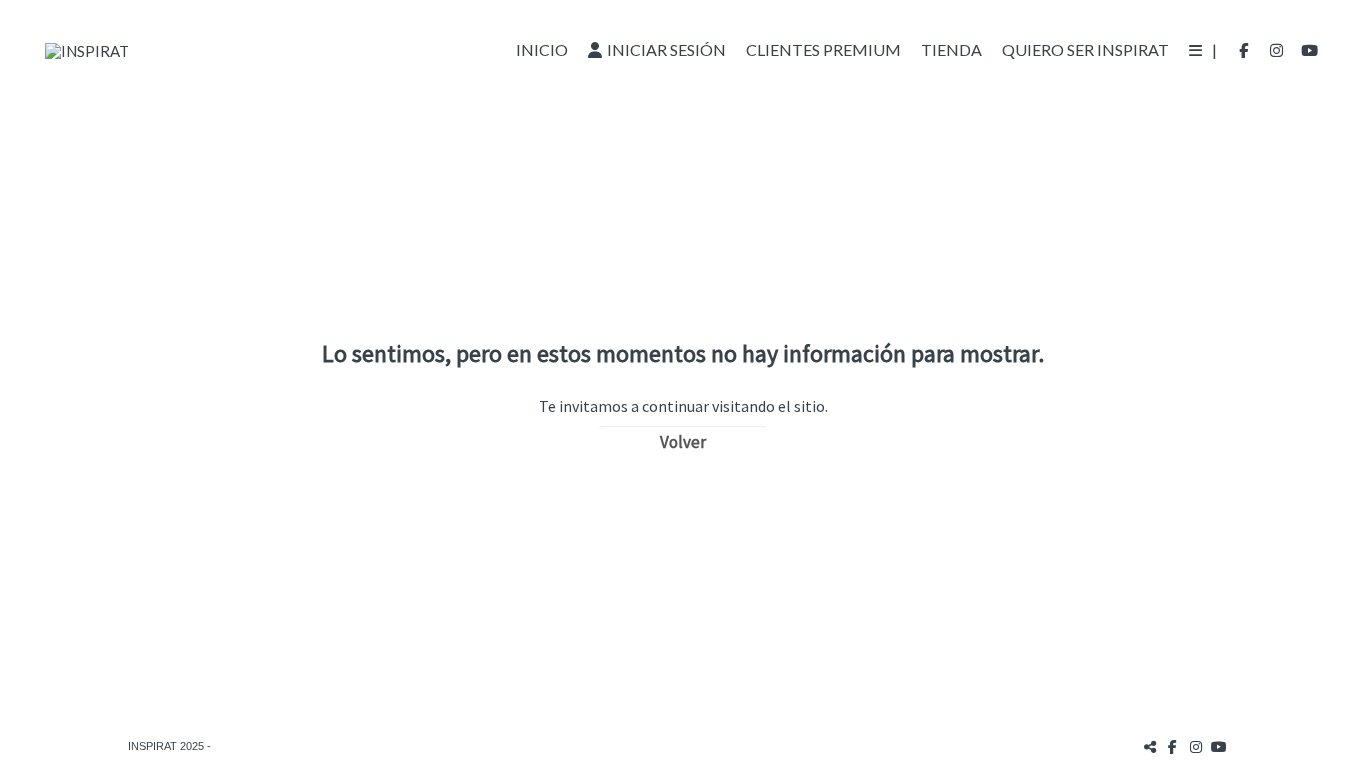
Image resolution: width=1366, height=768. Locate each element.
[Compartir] (1150, 746)
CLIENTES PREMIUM (823, 49)
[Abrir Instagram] (1277, 50)
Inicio (542, 49)
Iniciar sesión (666, 49)
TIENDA (951, 49)
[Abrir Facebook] (1244, 50)
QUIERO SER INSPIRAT (1085, 49)
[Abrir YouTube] (1310, 50)
